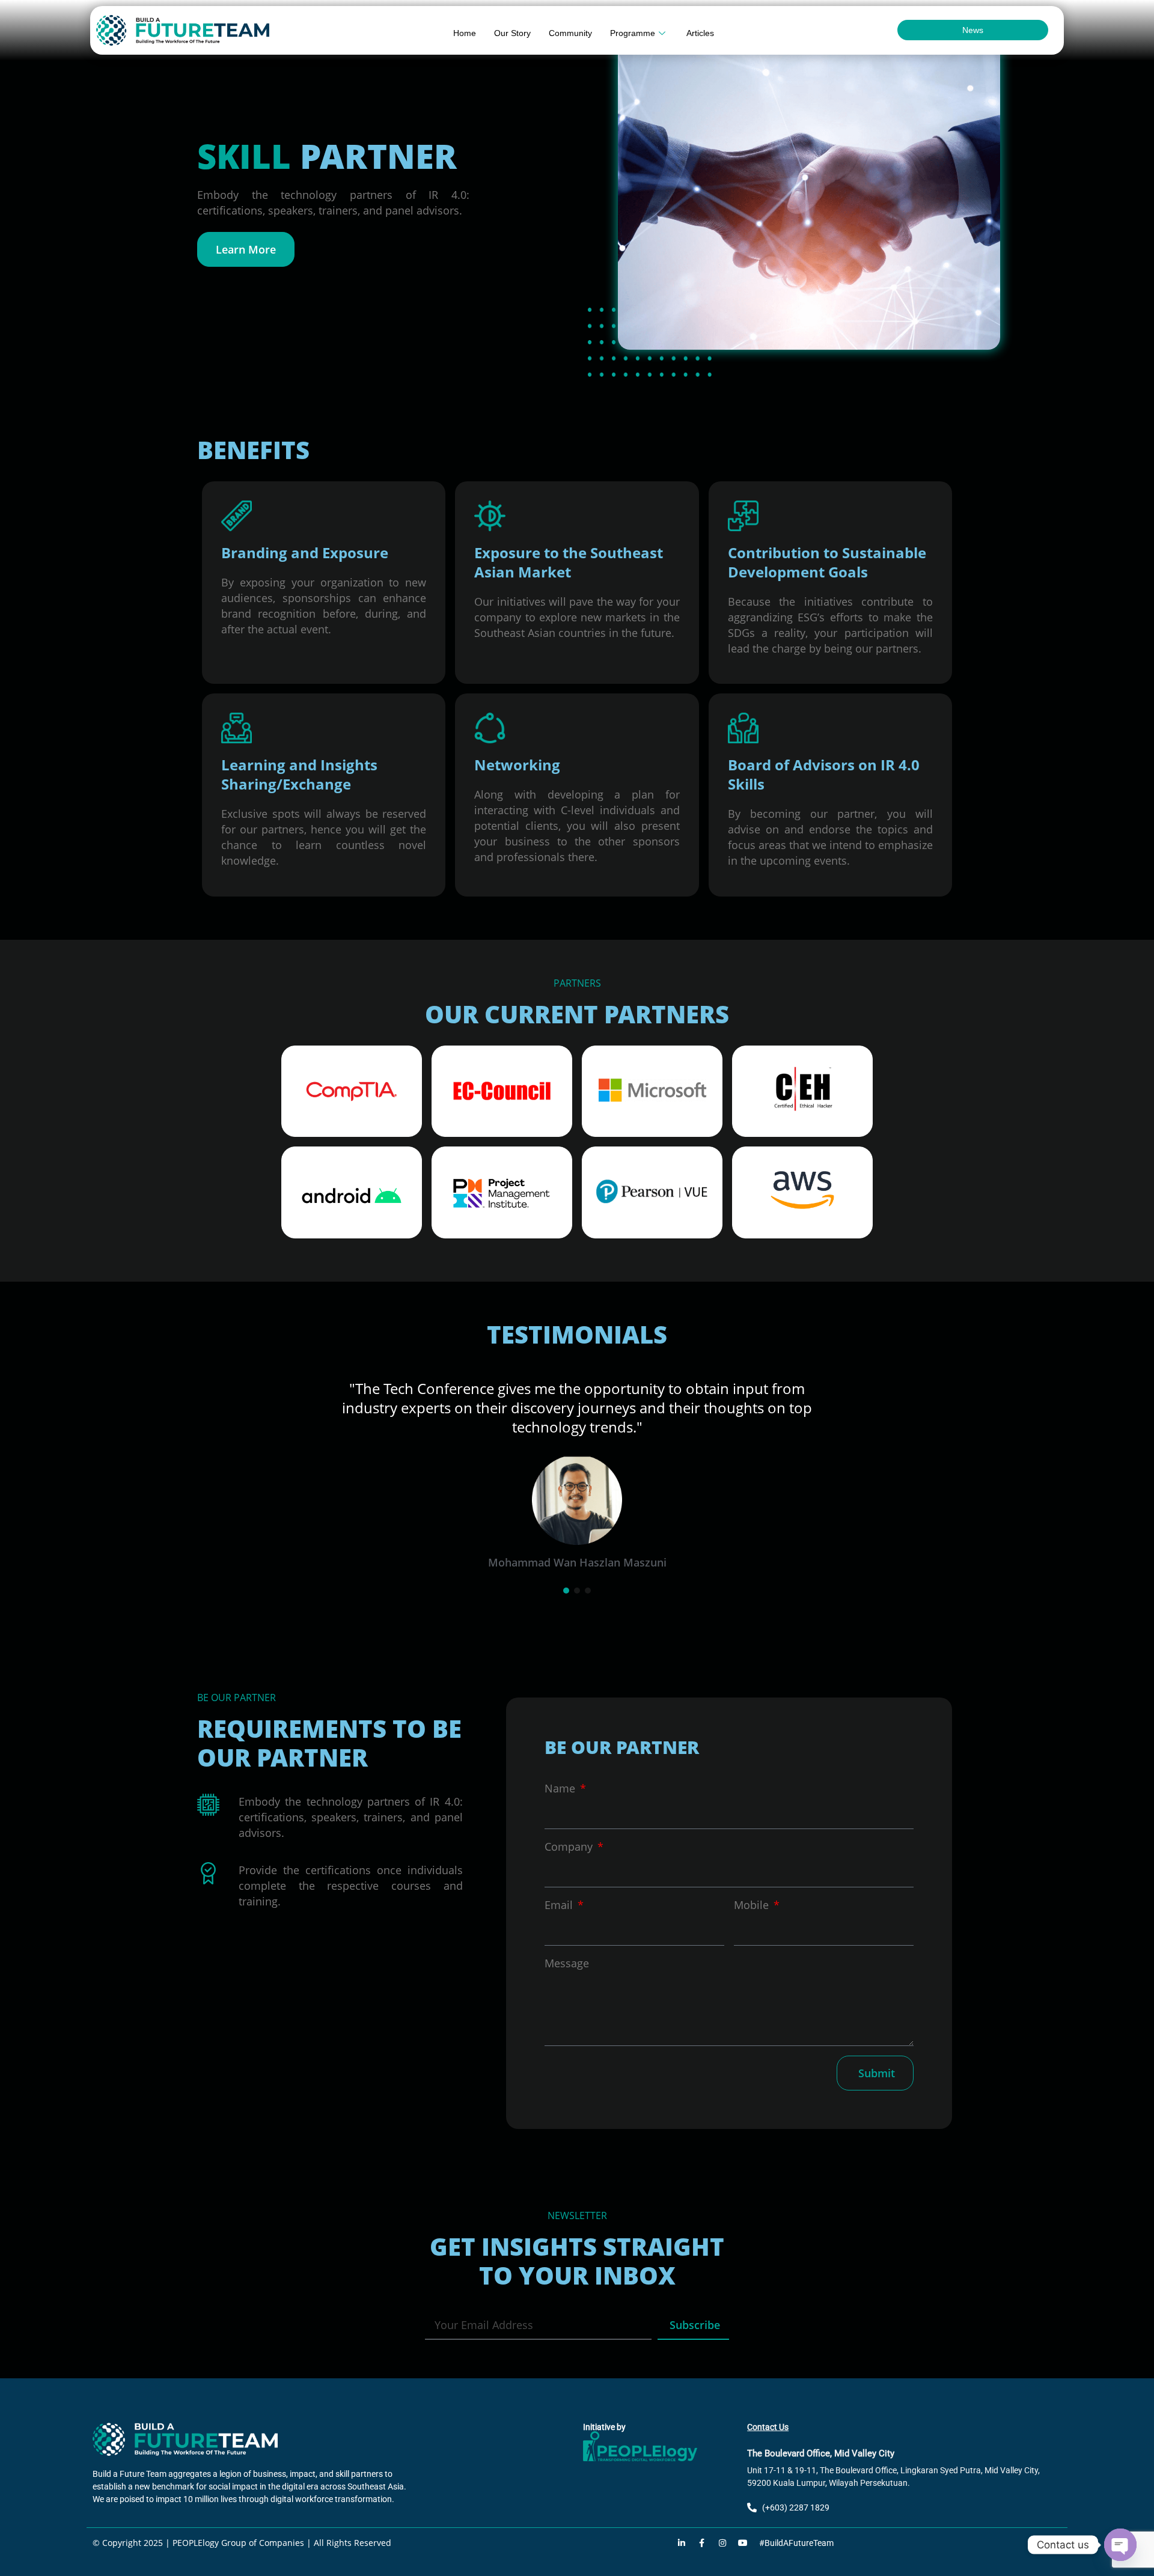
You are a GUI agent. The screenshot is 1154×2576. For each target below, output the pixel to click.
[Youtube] (743, 2524)
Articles (700, 33)
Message (567, 1944)
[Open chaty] (1120, 2545)
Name (561, 1769)
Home (465, 33)
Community (570, 33)
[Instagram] (722, 2524)
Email (560, 1886)
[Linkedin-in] (682, 2524)
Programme (633, 33)
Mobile (753, 1886)
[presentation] (566, 1571)
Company (570, 1827)
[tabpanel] (577, 1457)
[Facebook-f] (702, 2524)
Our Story (512, 33)
